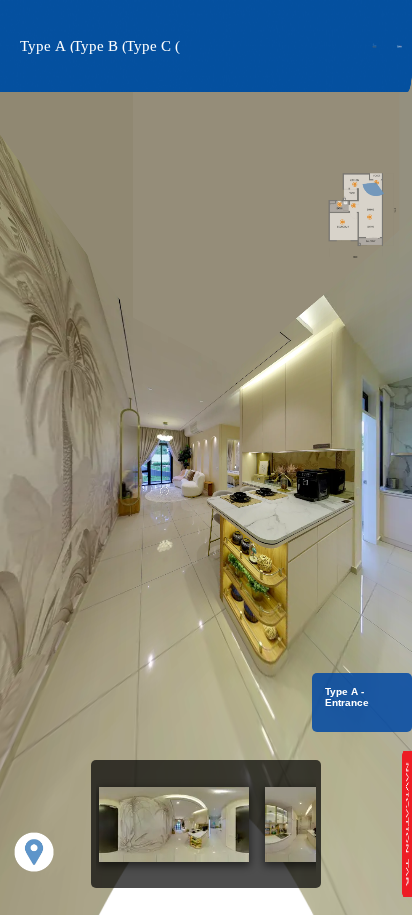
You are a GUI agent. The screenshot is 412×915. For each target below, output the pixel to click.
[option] (174, 824)
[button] (46, 46)
